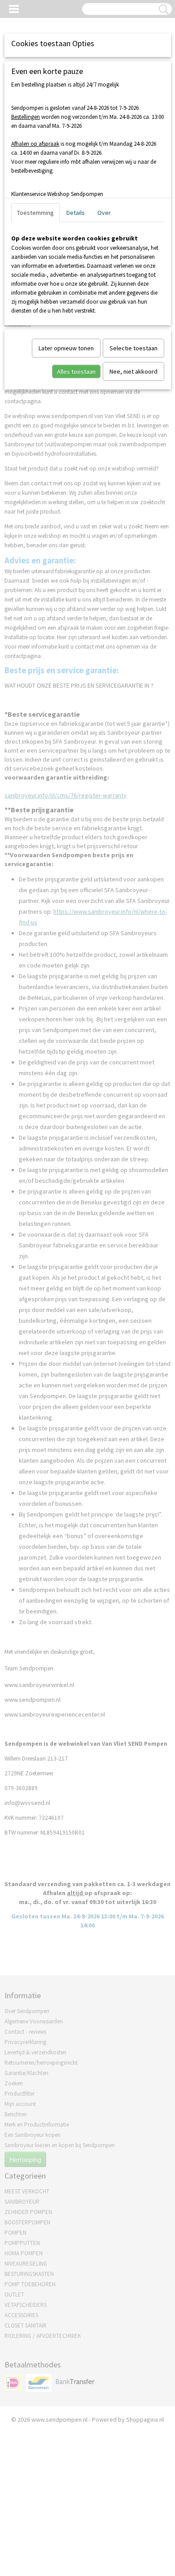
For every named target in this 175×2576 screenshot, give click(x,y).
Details (76, 213)
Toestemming (35, 213)
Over (104, 213)
